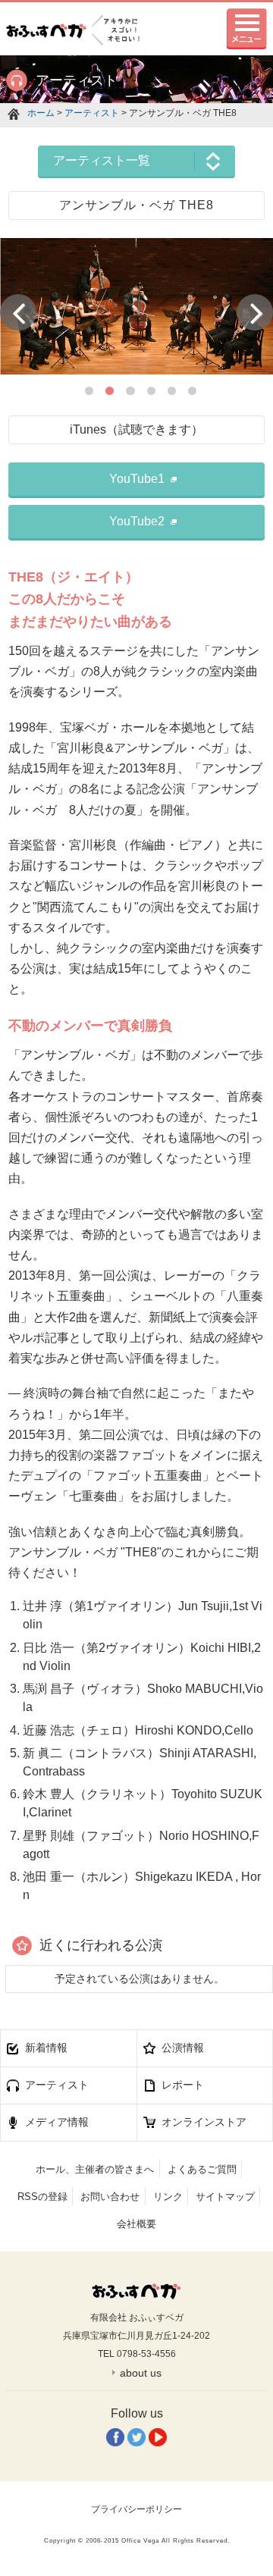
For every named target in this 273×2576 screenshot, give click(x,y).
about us (141, 2373)
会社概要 (136, 2224)
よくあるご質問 (202, 2169)
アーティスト (92, 113)
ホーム (41, 113)
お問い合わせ (110, 2197)
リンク (168, 2197)
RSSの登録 (42, 2197)
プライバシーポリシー (136, 2509)
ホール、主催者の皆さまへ (95, 2169)
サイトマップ (225, 2197)
